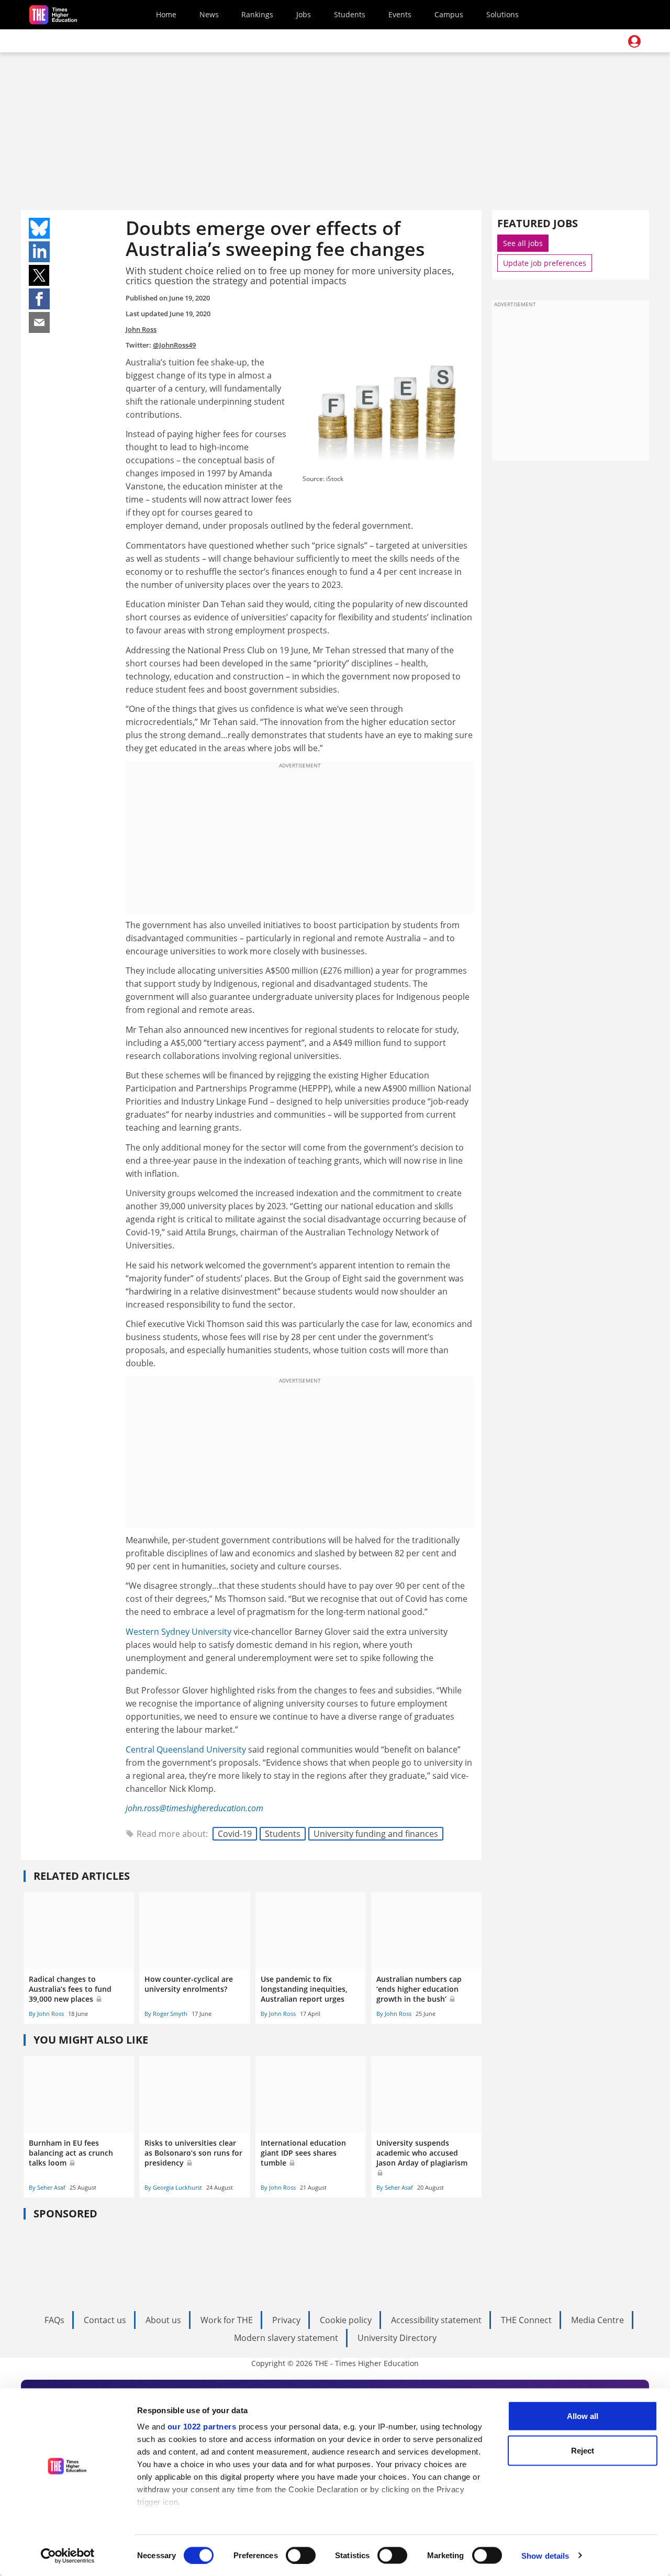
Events (400, 14)
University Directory (397, 2338)
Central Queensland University (186, 1749)
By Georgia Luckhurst (173, 2187)
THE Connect (526, 2320)
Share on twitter (39, 275)
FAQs (54, 2320)
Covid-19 (235, 1834)
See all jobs (523, 243)
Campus (449, 14)
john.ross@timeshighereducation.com (194, 1808)
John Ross (141, 329)
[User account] (634, 41)
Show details (545, 2555)
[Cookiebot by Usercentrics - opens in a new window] (68, 2556)
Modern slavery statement (286, 2338)
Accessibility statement (436, 2320)
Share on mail (39, 322)
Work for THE (227, 2320)
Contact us (105, 2320)
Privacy (286, 2320)
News (209, 14)
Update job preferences (545, 263)
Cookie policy (346, 2320)
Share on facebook (39, 299)
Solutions (502, 14)
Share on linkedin (39, 252)
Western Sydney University (178, 1632)
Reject (583, 2450)
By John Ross (46, 2014)
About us (163, 2320)
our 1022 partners (202, 2427)
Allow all (583, 2416)
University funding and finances (376, 1834)
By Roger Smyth (166, 2014)
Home (166, 14)
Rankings (257, 14)
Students (350, 14)
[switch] (301, 2555)
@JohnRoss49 (174, 345)
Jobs (304, 14)
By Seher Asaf (47, 2187)
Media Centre (598, 2320)
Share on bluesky (39, 228)
